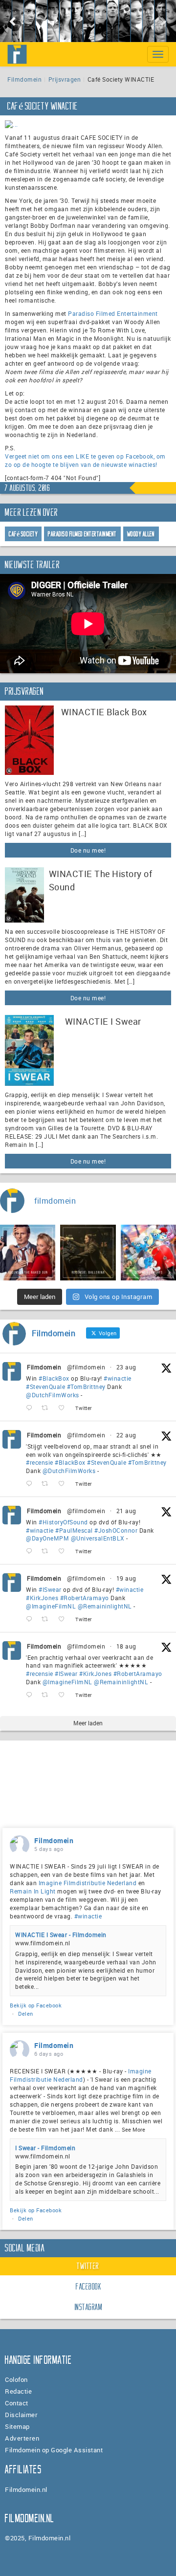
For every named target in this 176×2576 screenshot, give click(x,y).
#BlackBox (54, 1378)
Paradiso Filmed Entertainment (113, 313)
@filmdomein (86, 1367)
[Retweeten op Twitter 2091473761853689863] (48, 1408)
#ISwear (50, 1589)
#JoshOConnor (116, 1530)
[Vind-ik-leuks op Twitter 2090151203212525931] (64, 1619)
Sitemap (17, 2426)
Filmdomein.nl (26, 2489)
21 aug (126, 1511)
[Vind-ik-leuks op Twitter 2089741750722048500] (64, 1695)
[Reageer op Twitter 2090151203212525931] (31, 1619)
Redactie (18, 2391)
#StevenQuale (45, 1387)
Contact (17, 2403)
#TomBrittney (86, 1387)
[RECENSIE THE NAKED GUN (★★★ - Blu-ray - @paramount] (28, 1252)
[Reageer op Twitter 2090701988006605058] (31, 1552)
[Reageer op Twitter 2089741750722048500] (31, 1695)
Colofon (16, 2379)
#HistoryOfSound (63, 1522)
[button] (13, 21)
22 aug (126, 1435)
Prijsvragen (65, 79)
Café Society (23, 534)
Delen (26, 2014)
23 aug (126, 1367)
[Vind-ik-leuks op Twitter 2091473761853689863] (64, 1408)
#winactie (118, 1378)
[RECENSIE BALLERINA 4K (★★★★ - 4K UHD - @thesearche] (88, 1252)
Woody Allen (141, 534)
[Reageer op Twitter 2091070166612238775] (31, 1484)
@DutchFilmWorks (53, 1395)
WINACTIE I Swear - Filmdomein (61, 1935)
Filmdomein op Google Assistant (54, 2450)
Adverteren (22, 2438)
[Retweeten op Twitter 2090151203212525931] (48, 1619)
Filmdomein (24, 79)
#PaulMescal (74, 1530)
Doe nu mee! (88, 850)
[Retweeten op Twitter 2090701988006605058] (48, 1552)
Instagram (89, 2307)
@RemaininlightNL (105, 1606)
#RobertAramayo (85, 1598)
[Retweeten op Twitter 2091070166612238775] (48, 1484)
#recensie (40, 1462)
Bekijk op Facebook (36, 2005)
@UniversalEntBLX (98, 1538)
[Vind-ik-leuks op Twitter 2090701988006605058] (64, 1552)
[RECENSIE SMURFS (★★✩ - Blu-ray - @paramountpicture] (148, 1252)
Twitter (88, 2266)
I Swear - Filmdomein (45, 2148)
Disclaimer (21, 2415)
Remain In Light (33, 1891)
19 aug (126, 1578)
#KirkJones (42, 1598)
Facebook (88, 2287)
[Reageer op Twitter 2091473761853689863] (31, 1408)
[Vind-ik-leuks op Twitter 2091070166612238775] (64, 1484)
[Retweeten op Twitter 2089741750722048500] (48, 1695)
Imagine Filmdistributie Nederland (88, 1883)
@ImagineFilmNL (51, 1606)
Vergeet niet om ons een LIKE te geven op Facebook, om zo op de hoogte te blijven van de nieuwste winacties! (85, 460)
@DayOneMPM (47, 1538)
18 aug (126, 1646)
